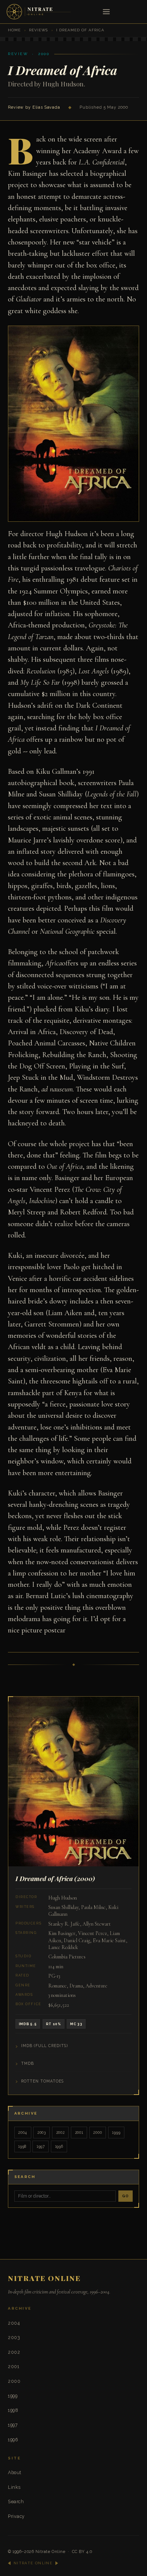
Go (126, 2196)
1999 (116, 2132)
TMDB (28, 2063)
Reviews (38, 30)
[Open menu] (106, 12)
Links (14, 2487)
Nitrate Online (51, 2552)
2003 (42, 2132)
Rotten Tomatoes (42, 2081)
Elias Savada (46, 107)
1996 (59, 2146)
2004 (23, 2132)
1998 (22, 2146)
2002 (60, 2132)
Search (16, 2501)
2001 (79, 2132)
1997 (41, 2146)
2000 (97, 2132)
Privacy (16, 2516)
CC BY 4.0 (82, 2552)
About (15, 2472)
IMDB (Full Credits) (44, 2046)
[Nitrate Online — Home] (39, 12)
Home (14, 30)
